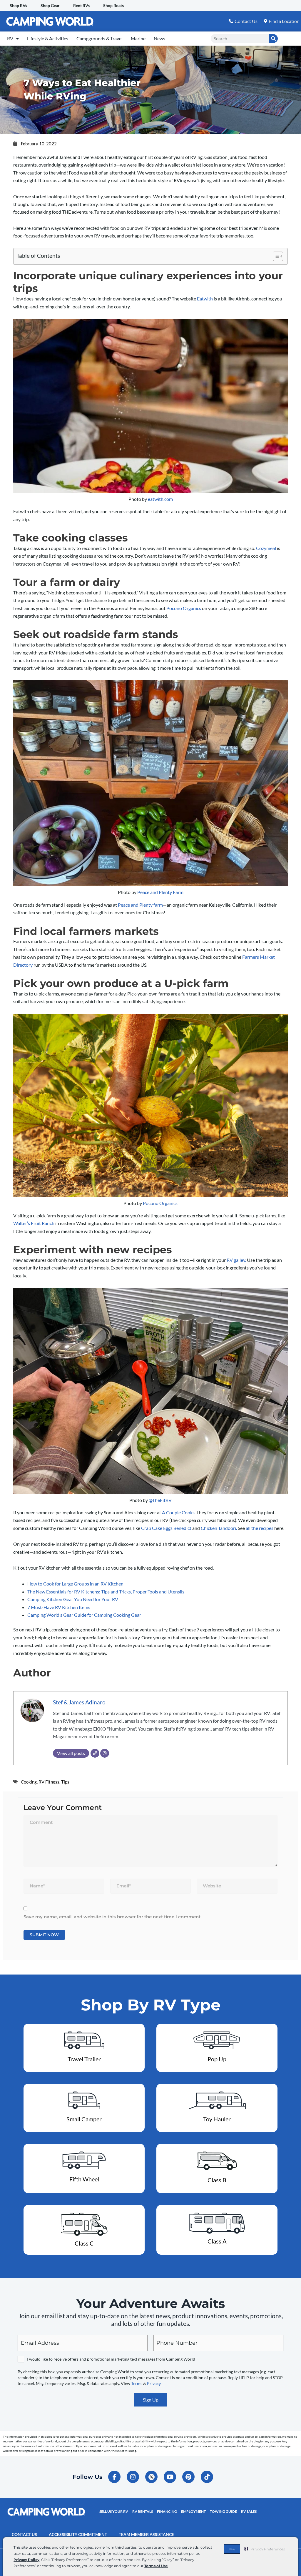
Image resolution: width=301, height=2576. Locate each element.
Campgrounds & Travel (100, 38)
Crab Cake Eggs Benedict (166, 1528)
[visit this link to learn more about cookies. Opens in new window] (170, 2566)
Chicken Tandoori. (219, 1528)
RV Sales (249, 2511)
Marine (138, 38)
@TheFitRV (160, 1500)
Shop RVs (18, 5)
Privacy (154, 2383)
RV (10, 38)
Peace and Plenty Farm (160, 892)
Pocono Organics (184, 608)
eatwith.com (160, 499)
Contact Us (24, 2534)
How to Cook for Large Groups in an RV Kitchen (75, 1584)
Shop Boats (113, 5)
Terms (137, 2383)
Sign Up (151, 2400)
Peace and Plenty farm (140, 905)
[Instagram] (105, 1753)
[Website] (95, 1753)
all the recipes (260, 1528)
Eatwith (205, 299)
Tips (65, 1782)
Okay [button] (232, 2549)
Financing (167, 2511)
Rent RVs (81, 5)
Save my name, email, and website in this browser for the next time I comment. (113, 1917)
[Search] (273, 39)
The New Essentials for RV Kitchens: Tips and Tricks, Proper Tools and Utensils (106, 1592)
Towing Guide (223, 2511)
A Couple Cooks (178, 1512)
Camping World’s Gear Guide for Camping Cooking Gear (84, 1615)
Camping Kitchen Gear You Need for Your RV (73, 1599)
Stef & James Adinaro (79, 1702)
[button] (264, 2549)
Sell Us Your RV (114, 2511)
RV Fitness (49, 1782)
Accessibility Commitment (78, 2534)
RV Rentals (143, 2511)
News (159, 38)
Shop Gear (50, 5)
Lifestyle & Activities (48, 38)
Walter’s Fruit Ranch (34, 1223)
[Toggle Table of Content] (275, 256)
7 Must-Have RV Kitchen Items (59, 1607)
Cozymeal (266, 548)
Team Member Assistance (146, 2534)
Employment (193, 2511)
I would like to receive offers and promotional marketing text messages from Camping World (111, 2359)
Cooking (29, 1782)
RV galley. (236, 1260)
